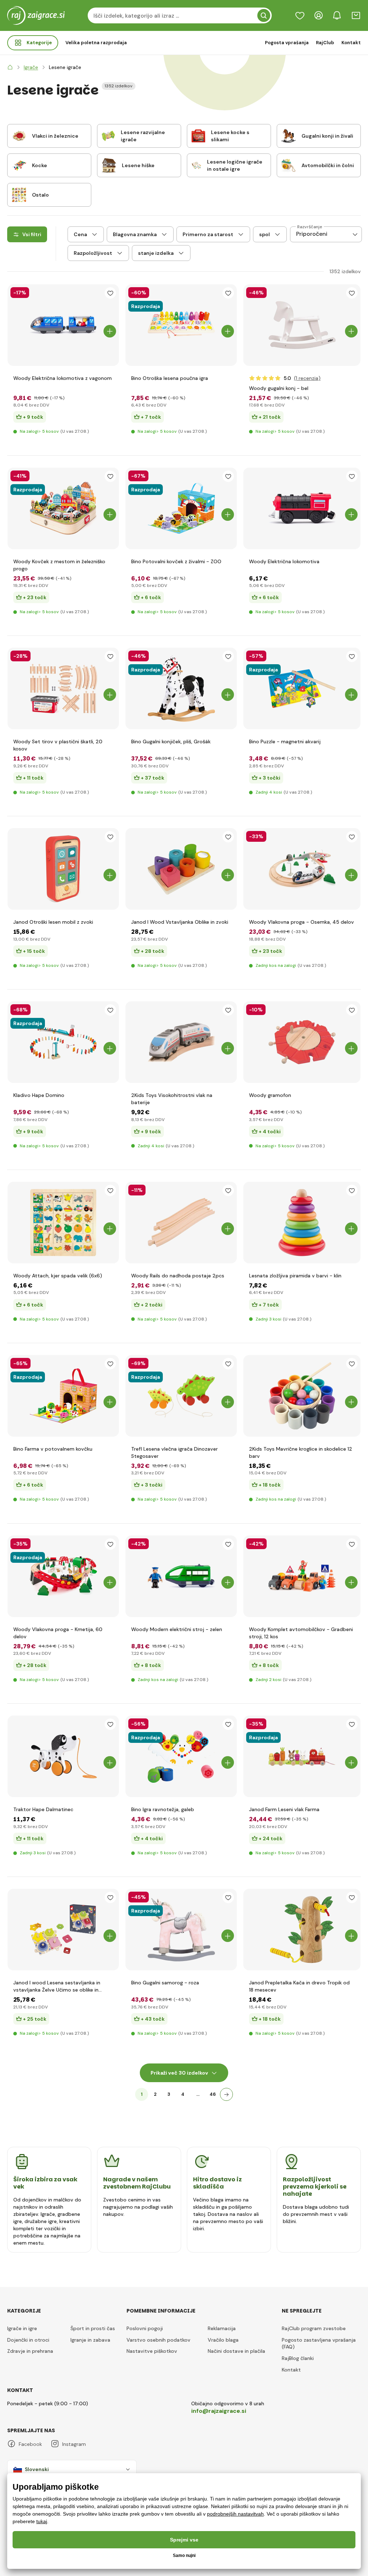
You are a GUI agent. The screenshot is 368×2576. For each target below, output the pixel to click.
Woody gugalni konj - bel (279, 388)
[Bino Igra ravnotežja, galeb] (181, 1756)
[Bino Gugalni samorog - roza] (181, 1930)
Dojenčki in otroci (28, 2340)
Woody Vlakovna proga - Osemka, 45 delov (302, 922)
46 (213, 2094)
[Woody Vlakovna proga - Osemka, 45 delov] (302, 869)
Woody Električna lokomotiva (284, 561)
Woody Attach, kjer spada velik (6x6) (58, 1276)
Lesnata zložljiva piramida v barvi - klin (295, 1276)
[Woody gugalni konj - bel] (302, 325)
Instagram (74, 2444)
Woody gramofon (270, 1095)
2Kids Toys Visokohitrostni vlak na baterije (172, 1099)
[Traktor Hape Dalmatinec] (63, 1756)
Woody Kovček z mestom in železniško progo (59, 565)
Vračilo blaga (223, 2340)
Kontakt (351, 43)
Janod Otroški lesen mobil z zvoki (53, 922)
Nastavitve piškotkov (152, 2351)
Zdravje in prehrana (30, 2351)
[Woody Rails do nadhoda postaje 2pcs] (181, 1223)
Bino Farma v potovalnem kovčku (53, 1449)
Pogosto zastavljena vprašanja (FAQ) (319, 2343)
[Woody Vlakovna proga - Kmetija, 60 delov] (63, 1576)
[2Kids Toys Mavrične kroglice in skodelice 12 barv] (302, 1396)
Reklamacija (222, 2328)
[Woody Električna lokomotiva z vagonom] (63, 325)
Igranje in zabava (90, 2340)
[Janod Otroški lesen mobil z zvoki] (63, 869)
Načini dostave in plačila (236, 2351)
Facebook (30, 2444)
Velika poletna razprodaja (96, 43)
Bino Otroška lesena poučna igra (170, 378)
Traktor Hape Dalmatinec (43, 1809)
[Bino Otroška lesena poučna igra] (181, 325)
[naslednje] (226, 2094)
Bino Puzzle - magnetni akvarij (285, 741)
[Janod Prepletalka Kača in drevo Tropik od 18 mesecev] (302, 1930)
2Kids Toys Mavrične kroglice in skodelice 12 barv (301, 1452)
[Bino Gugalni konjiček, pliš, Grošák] (181, 688)
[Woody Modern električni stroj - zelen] (181, 1576)
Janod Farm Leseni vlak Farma (284, 1809)
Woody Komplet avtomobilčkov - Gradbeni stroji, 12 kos (301, 1633)
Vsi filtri (32, 234)
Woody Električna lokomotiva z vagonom (63, 378)
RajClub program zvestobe (314, 2328)
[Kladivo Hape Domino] (63, 1042)
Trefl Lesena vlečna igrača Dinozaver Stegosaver (174, 1452)
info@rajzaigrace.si (219, 2411)
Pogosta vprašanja (287, 43)
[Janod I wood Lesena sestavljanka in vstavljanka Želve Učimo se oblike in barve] (63, 1930)
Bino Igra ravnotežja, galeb (163, 1809)
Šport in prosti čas (93, 2328)
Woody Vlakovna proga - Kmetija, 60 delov (58, 1633)
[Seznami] (300, 15)
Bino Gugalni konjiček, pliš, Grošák (171, 741)
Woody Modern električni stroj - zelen (177, 1629)
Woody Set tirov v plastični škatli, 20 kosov (58, 745)
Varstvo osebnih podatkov (158, 2340)
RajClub (325, 43)
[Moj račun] (318, 15)
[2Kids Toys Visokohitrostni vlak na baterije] (181, 1042)
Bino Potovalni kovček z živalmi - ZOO (176, 561)
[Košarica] (356, 15)
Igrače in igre (22, 2328)
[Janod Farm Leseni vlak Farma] (302, 1756)
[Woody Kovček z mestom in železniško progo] (63, 508)
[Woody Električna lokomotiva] (302, 508)
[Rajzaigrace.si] (10, 67)
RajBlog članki (298, 2358)
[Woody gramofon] (302, 1042)
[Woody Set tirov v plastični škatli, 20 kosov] (63, 688)
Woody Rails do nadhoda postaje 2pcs (178, 1276)
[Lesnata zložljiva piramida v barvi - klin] (302, 1223)
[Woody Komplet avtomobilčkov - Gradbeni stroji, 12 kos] (302, 1576)
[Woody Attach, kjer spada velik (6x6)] (63, 1223)
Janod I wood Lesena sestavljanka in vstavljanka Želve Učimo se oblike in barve (57, 1986)
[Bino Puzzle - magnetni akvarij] (302, 688)
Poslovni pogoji (145, 2328)
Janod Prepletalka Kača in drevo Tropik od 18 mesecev (299, 1986)
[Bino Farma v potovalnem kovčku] (63, 1396)
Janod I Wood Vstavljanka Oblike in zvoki (180, 922)
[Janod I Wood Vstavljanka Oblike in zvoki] (181, 869)
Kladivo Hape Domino (39, 1095)
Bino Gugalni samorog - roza (165, 1983)
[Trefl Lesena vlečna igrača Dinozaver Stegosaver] (181, 1396)
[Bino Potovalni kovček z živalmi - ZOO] (181, 508)
